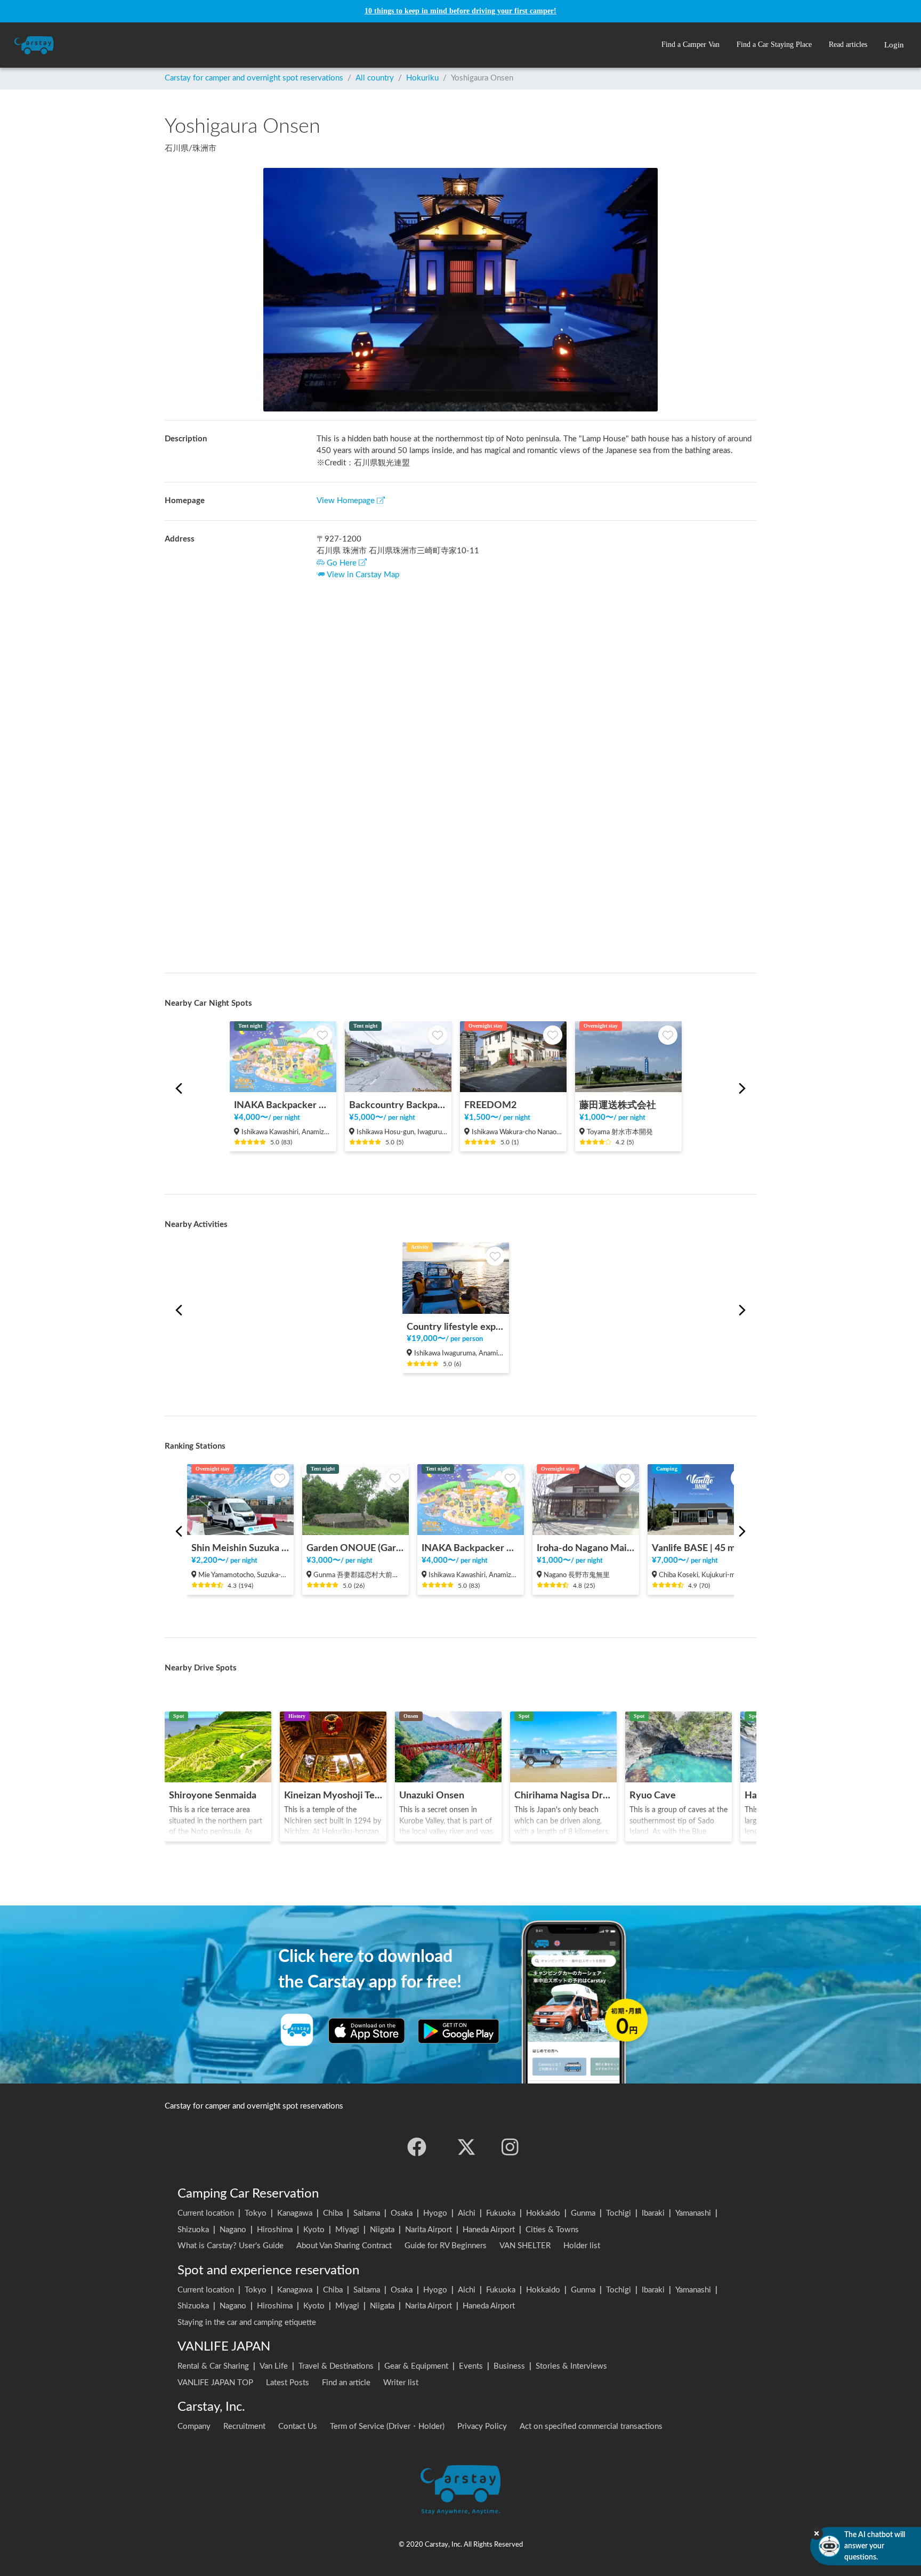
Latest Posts (288, 2383)
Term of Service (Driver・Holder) (387, 2426)
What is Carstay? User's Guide (231, 2246)
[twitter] (466, 2147)
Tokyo (256, 2213)
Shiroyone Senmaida (213, 1795)
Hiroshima (275, 2230)
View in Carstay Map (363, 575)
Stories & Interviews (571, 2366)
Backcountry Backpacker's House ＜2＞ (398, 1105)
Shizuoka (193, 2230)
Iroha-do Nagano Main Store (586, 1548)
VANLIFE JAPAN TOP (215, 2383)
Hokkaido (543, 2213)
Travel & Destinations (336, 2366)
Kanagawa (295, 2213)
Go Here (342, 563)
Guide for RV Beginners (446, 2246)
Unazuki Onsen (432, 1795)
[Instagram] (510, 2147)
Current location (206, 2213)
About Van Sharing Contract (344, 2246)
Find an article (346, 2383)
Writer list (401, 2383)
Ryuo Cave (653, 1795)
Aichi (467, 2213)
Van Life (274, 2366)
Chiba (333, 2213)
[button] (690, 45)
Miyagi (347, 2230)
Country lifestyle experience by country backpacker (456, 1327)
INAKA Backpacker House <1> (283, 1105)
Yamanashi (693, 2213)
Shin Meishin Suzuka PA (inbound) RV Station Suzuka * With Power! (240, 1548)
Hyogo (435, 2213)
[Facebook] (417, 2147)
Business (509, 2366)
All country (375, 78)
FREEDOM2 (490, 1105)
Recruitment (244, 2426)
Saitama (367, 2213)
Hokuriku (422, 78)
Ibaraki (653, 2213)
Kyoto (314, 2230)
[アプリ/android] (459, 2031)
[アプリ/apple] (367, 2031)
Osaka (402, 2213)
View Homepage (346, 501)
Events (471, 2366)
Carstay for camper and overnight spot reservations (254, 78)
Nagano (233, 2230)
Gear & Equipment (416, 2366)
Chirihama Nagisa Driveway (563, 1795)
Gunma (583, 2213)
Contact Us (298, 2426)
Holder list (582, 2246)
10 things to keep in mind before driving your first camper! (461, 11)
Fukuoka (501, 2213)
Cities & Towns (552, 2230)
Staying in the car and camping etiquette (247, 2323)
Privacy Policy (482, 2426)
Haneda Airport (489, 2230)
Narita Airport (429, 2230)
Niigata (382, 2230)
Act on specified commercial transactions (591, 2426)
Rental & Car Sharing (213, 2366)
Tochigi (619, 2213)
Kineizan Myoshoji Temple (333, 1795)
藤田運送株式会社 (618, 1105)
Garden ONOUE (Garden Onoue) (356, 1548)
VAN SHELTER (525, 2246)
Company (194, 2426)
